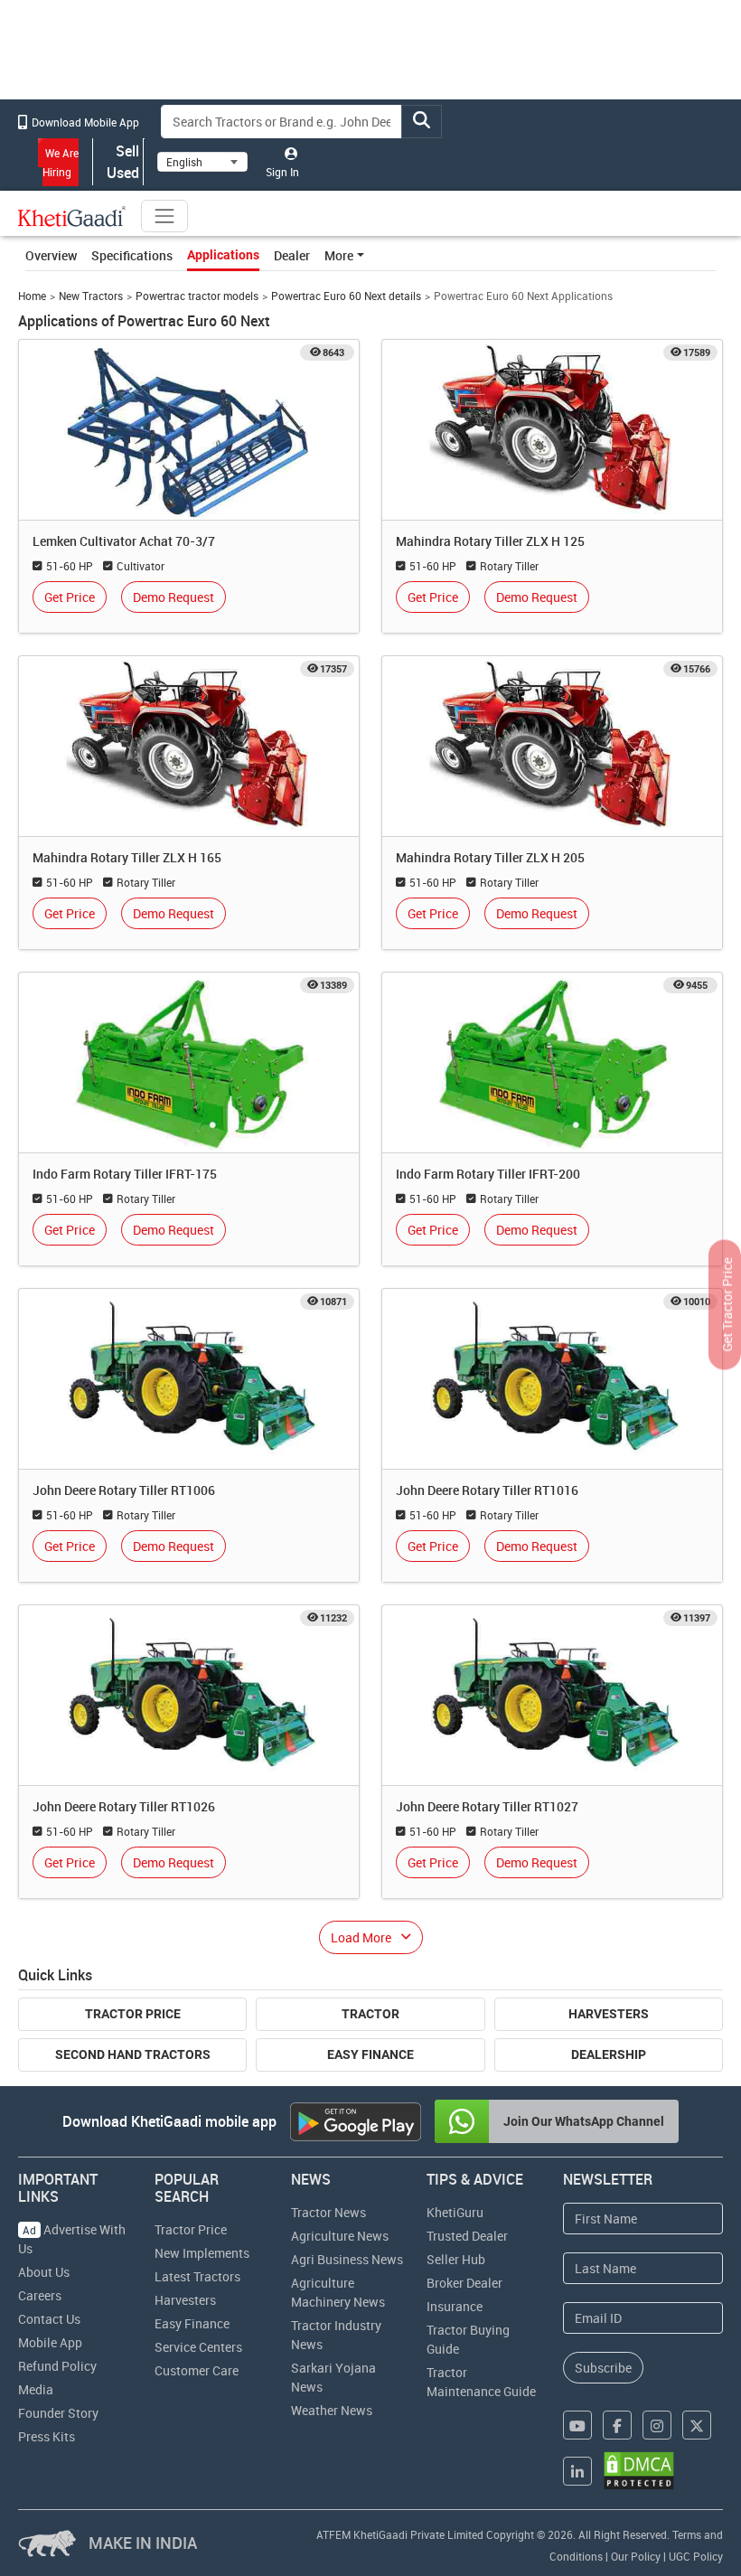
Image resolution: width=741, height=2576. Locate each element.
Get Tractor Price (727, 1305)
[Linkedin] (577, 2471)
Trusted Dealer (467, 2236)
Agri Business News (347, 2259)
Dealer (292, 255)
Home (32, 296)
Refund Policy (57, 2366)
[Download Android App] (356, 2122)
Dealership (609, 2054)
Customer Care (197, 2370)
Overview (51, 255)
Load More (361, 1937)
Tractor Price (133, 2014)
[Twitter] (697, 2425)
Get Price (70, 597)
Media (36, 2389)
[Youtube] (577, 2425)
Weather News (332, 2410)
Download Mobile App (84, 122)
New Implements (202, 2253)
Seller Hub (456, 2259)
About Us (44, 2272)
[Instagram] (657, 2425)
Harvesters (609, 2014)
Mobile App (50, 2342)
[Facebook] (617, 2425)
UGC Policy (696, 2556)
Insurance (455, 2306)
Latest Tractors (197, 2276)
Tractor (370, 2014)
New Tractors (91, 296)
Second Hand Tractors (133, 2054)
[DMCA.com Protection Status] (639, 2471)
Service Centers (198, 2347)
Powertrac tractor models (197, 296)
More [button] (339, 255)
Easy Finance (370, 2054)
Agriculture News (340, 2236)
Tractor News (328, 2212)
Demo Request (174, 597)
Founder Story (58, 2413)
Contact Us (49, 2319)
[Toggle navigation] (164, 216)
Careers (40, 2295)
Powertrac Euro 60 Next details (346, 296)
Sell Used (123, 162)
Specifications (132, 255)
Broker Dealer (464, 2283)
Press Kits (47, 2436)
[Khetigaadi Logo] (72, 216)
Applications (223, 255)
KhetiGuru (455, 2212)
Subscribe (603, 2368)
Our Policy (636, 2556)
